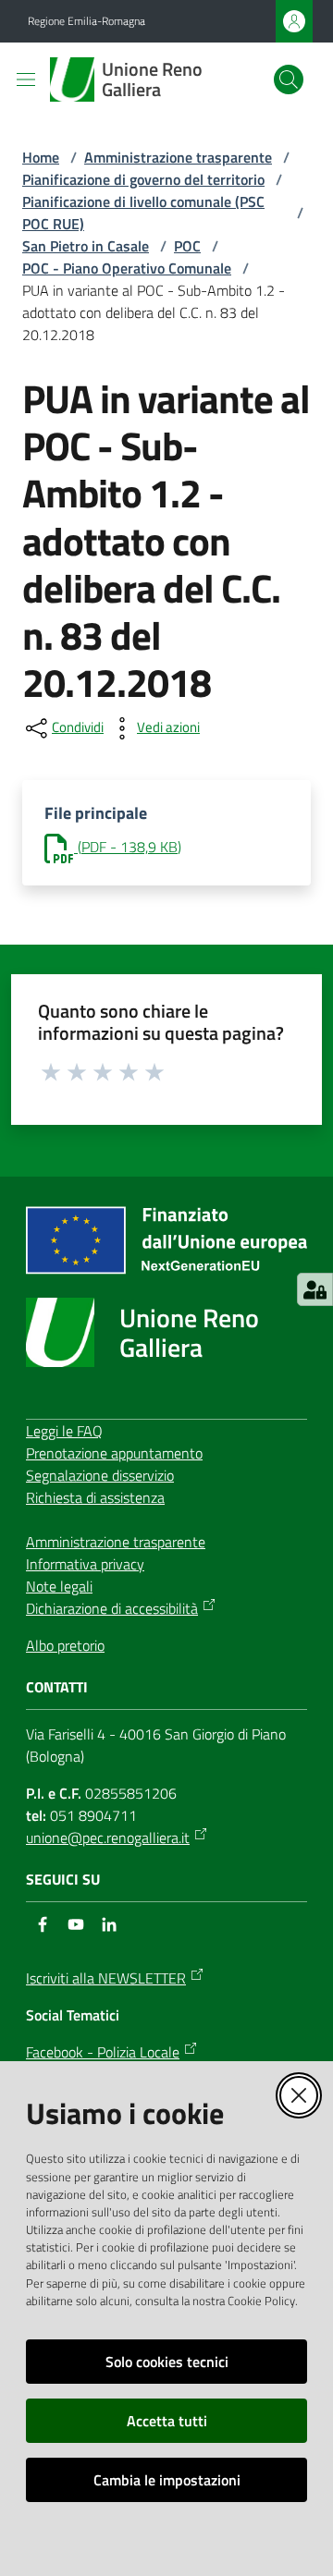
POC (187, 246)
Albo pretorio (65, 1645)
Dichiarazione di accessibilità (112, 1608)
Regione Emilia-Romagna (86, 21)
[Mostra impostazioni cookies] (315, 1289)
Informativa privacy (85, 1564)
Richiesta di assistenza (95, 1497)
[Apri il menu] (26, 79)
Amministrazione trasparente (178, 157)
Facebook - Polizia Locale (103, 2052)
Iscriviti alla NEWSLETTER (106, 1978)
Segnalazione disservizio (100, 1475)
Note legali (59, 1586)
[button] (289, 79)
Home (41, 157)
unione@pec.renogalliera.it (108, 1837)
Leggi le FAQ (64, 1431)
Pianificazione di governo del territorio (143, 179)
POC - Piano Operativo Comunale (127, 268)
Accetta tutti (167, 2421)
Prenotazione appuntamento (114, 1453)
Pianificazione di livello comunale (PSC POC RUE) (143, 213)
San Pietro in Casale (86, 246)
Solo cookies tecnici (167, 2362)
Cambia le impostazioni (167, 2480)
